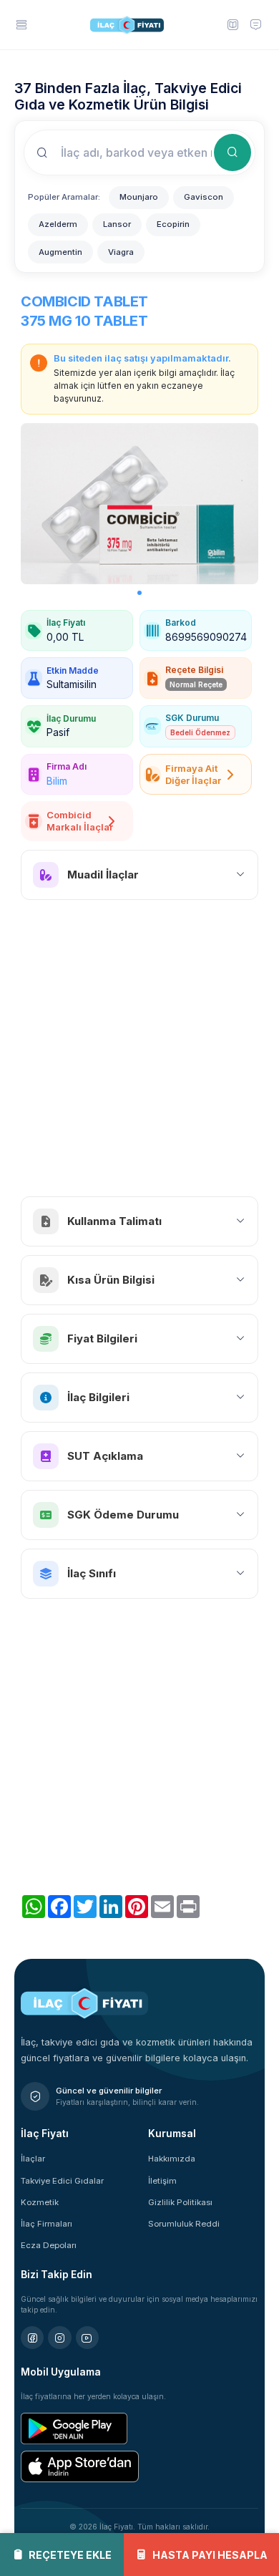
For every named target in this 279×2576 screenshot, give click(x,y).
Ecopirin (173, 224)
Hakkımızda (172, 2159)
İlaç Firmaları (46, 2224)
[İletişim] (255, 24)
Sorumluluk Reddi (184, 2224)
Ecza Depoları (49, 2245)
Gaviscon (204, 197)
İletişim (162, 2181)
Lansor (117, 224)
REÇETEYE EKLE (70, 2555)
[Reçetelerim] (232, 24)
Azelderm (58, 224)
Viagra (121, 252)
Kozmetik (40, 2202)
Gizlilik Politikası (180, 2202)
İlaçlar (33, 2159)
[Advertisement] (139, 1048)
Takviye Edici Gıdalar (62, 2181)
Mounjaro (139, 197)
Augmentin (60, 252)
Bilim (57, 781)
